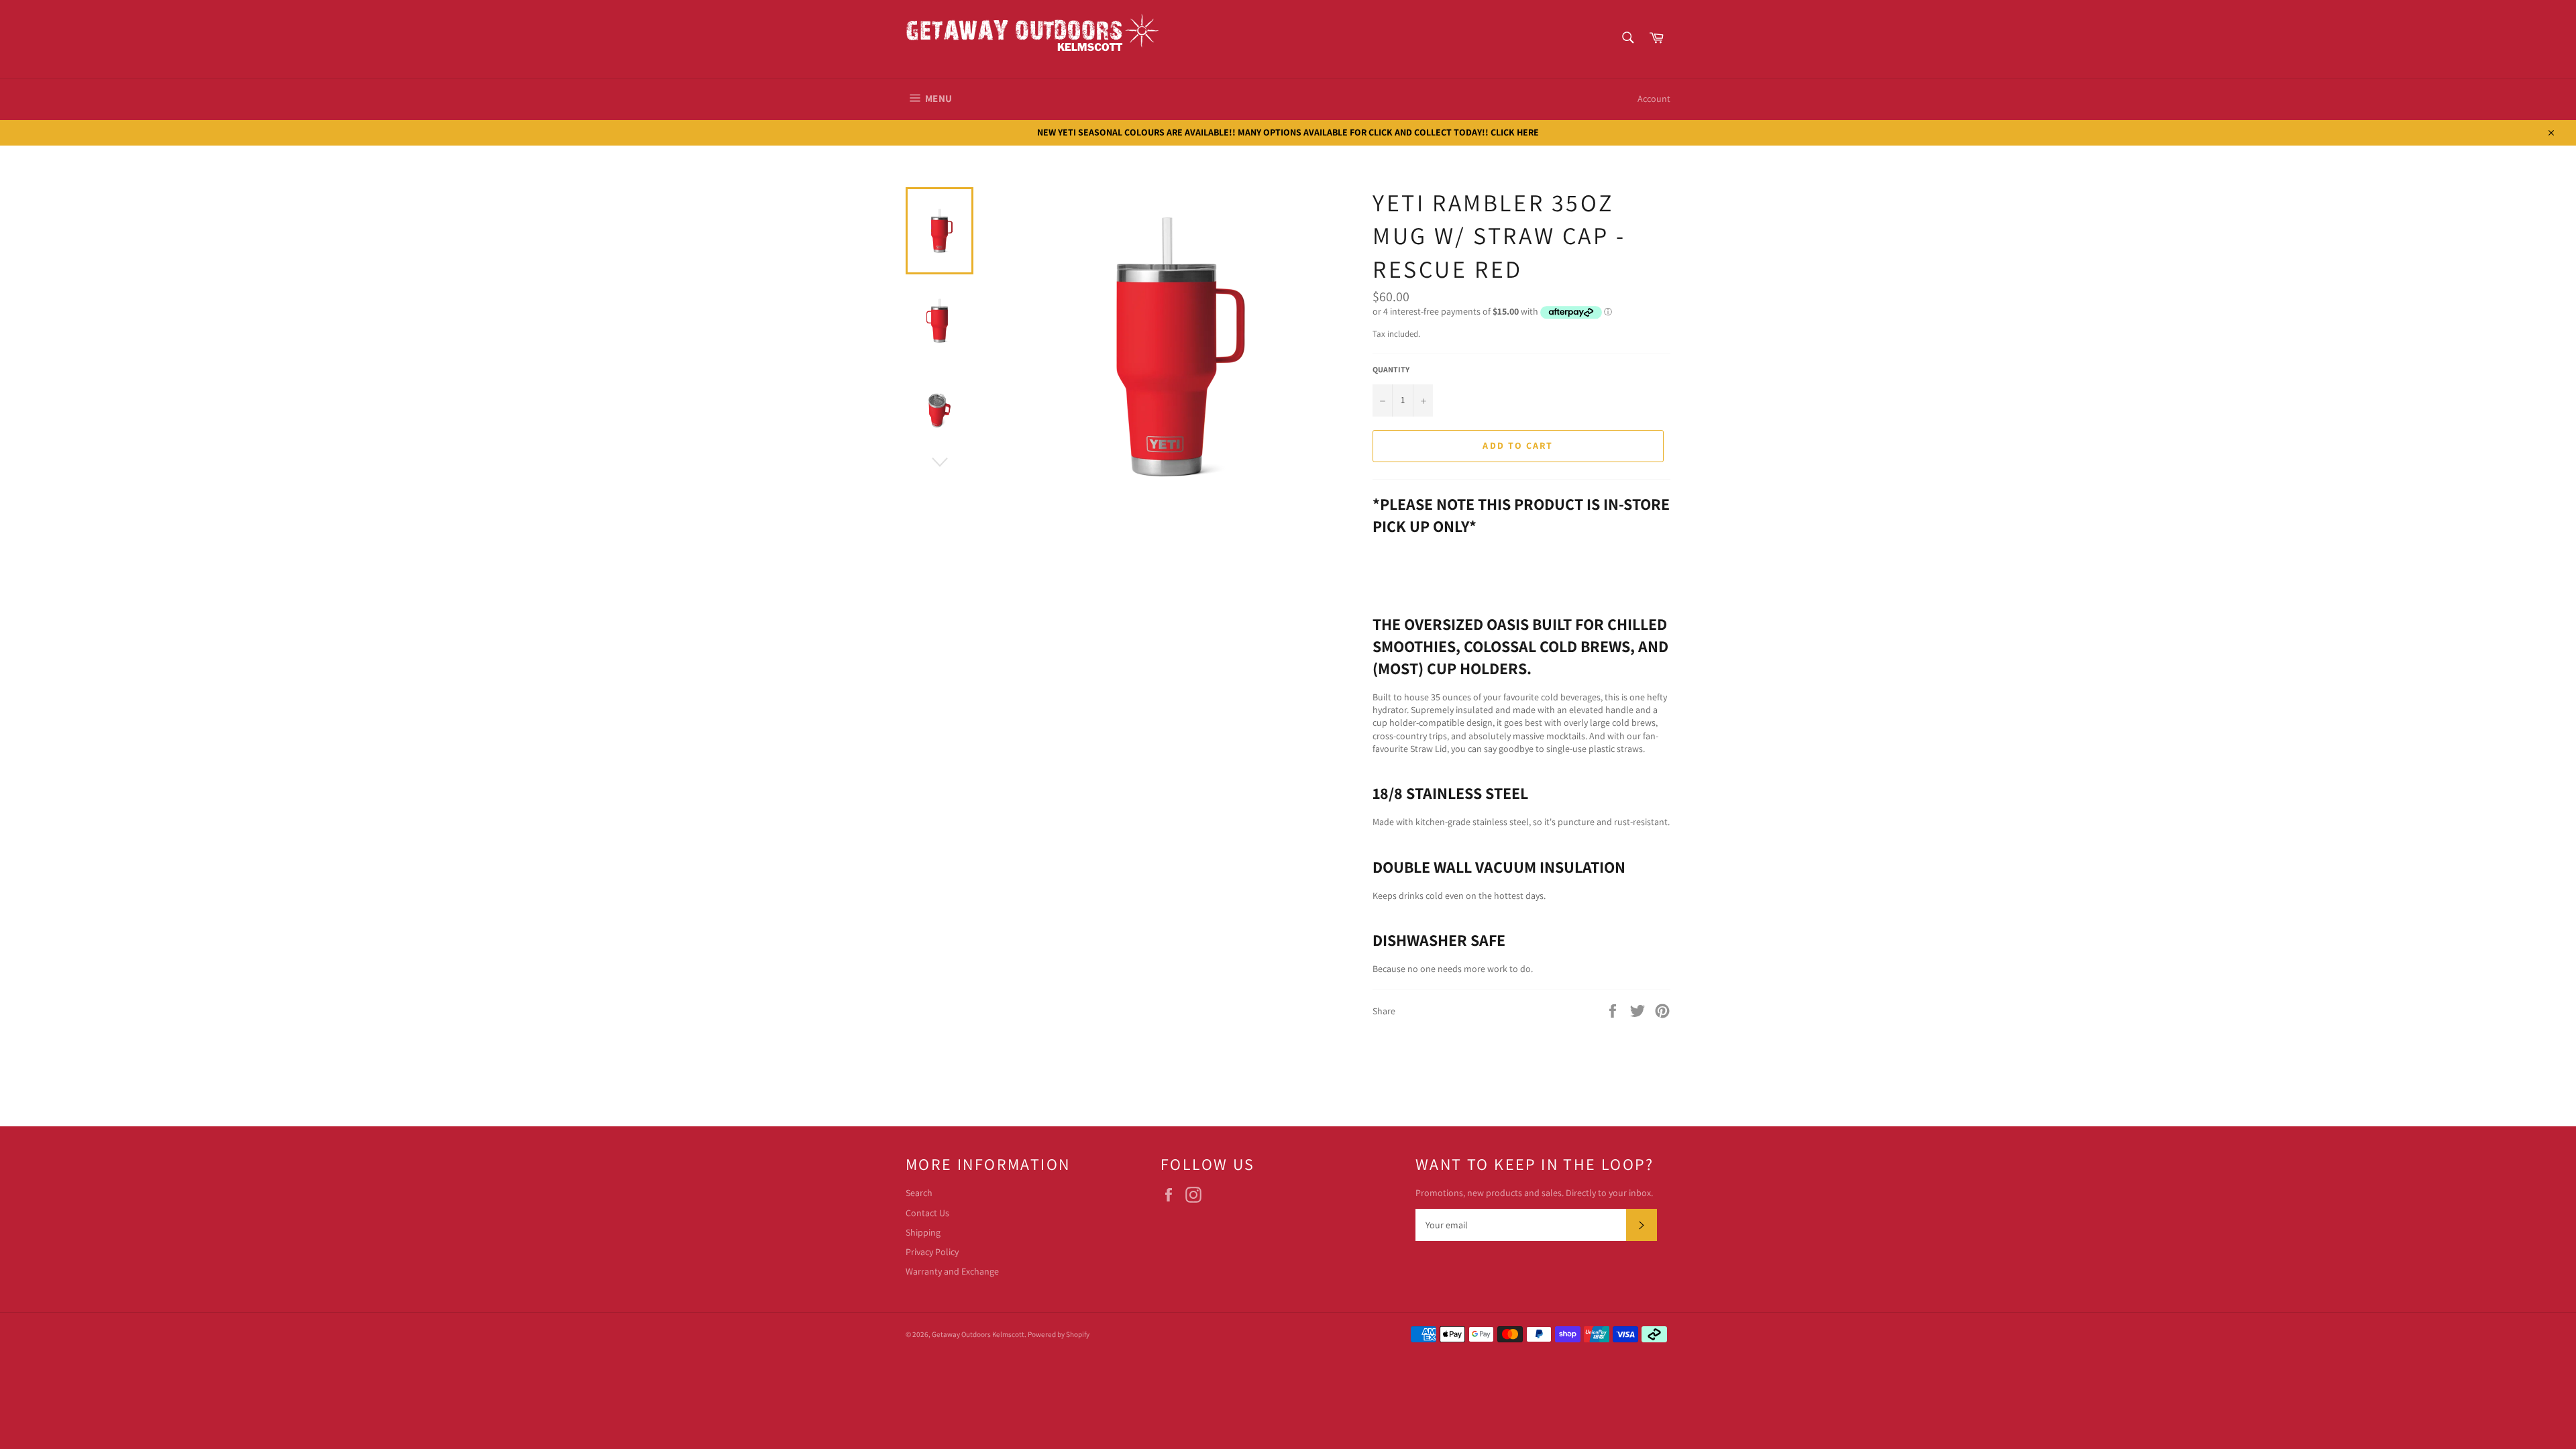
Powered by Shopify (1059, 1334)
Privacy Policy (932, 1252)
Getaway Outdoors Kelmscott (978, 1334)
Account (1654, 99)
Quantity (1391, 369)
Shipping (923, 1232)
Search (919, 1193)
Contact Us (927, 1213)
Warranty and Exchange (952, 1271)
